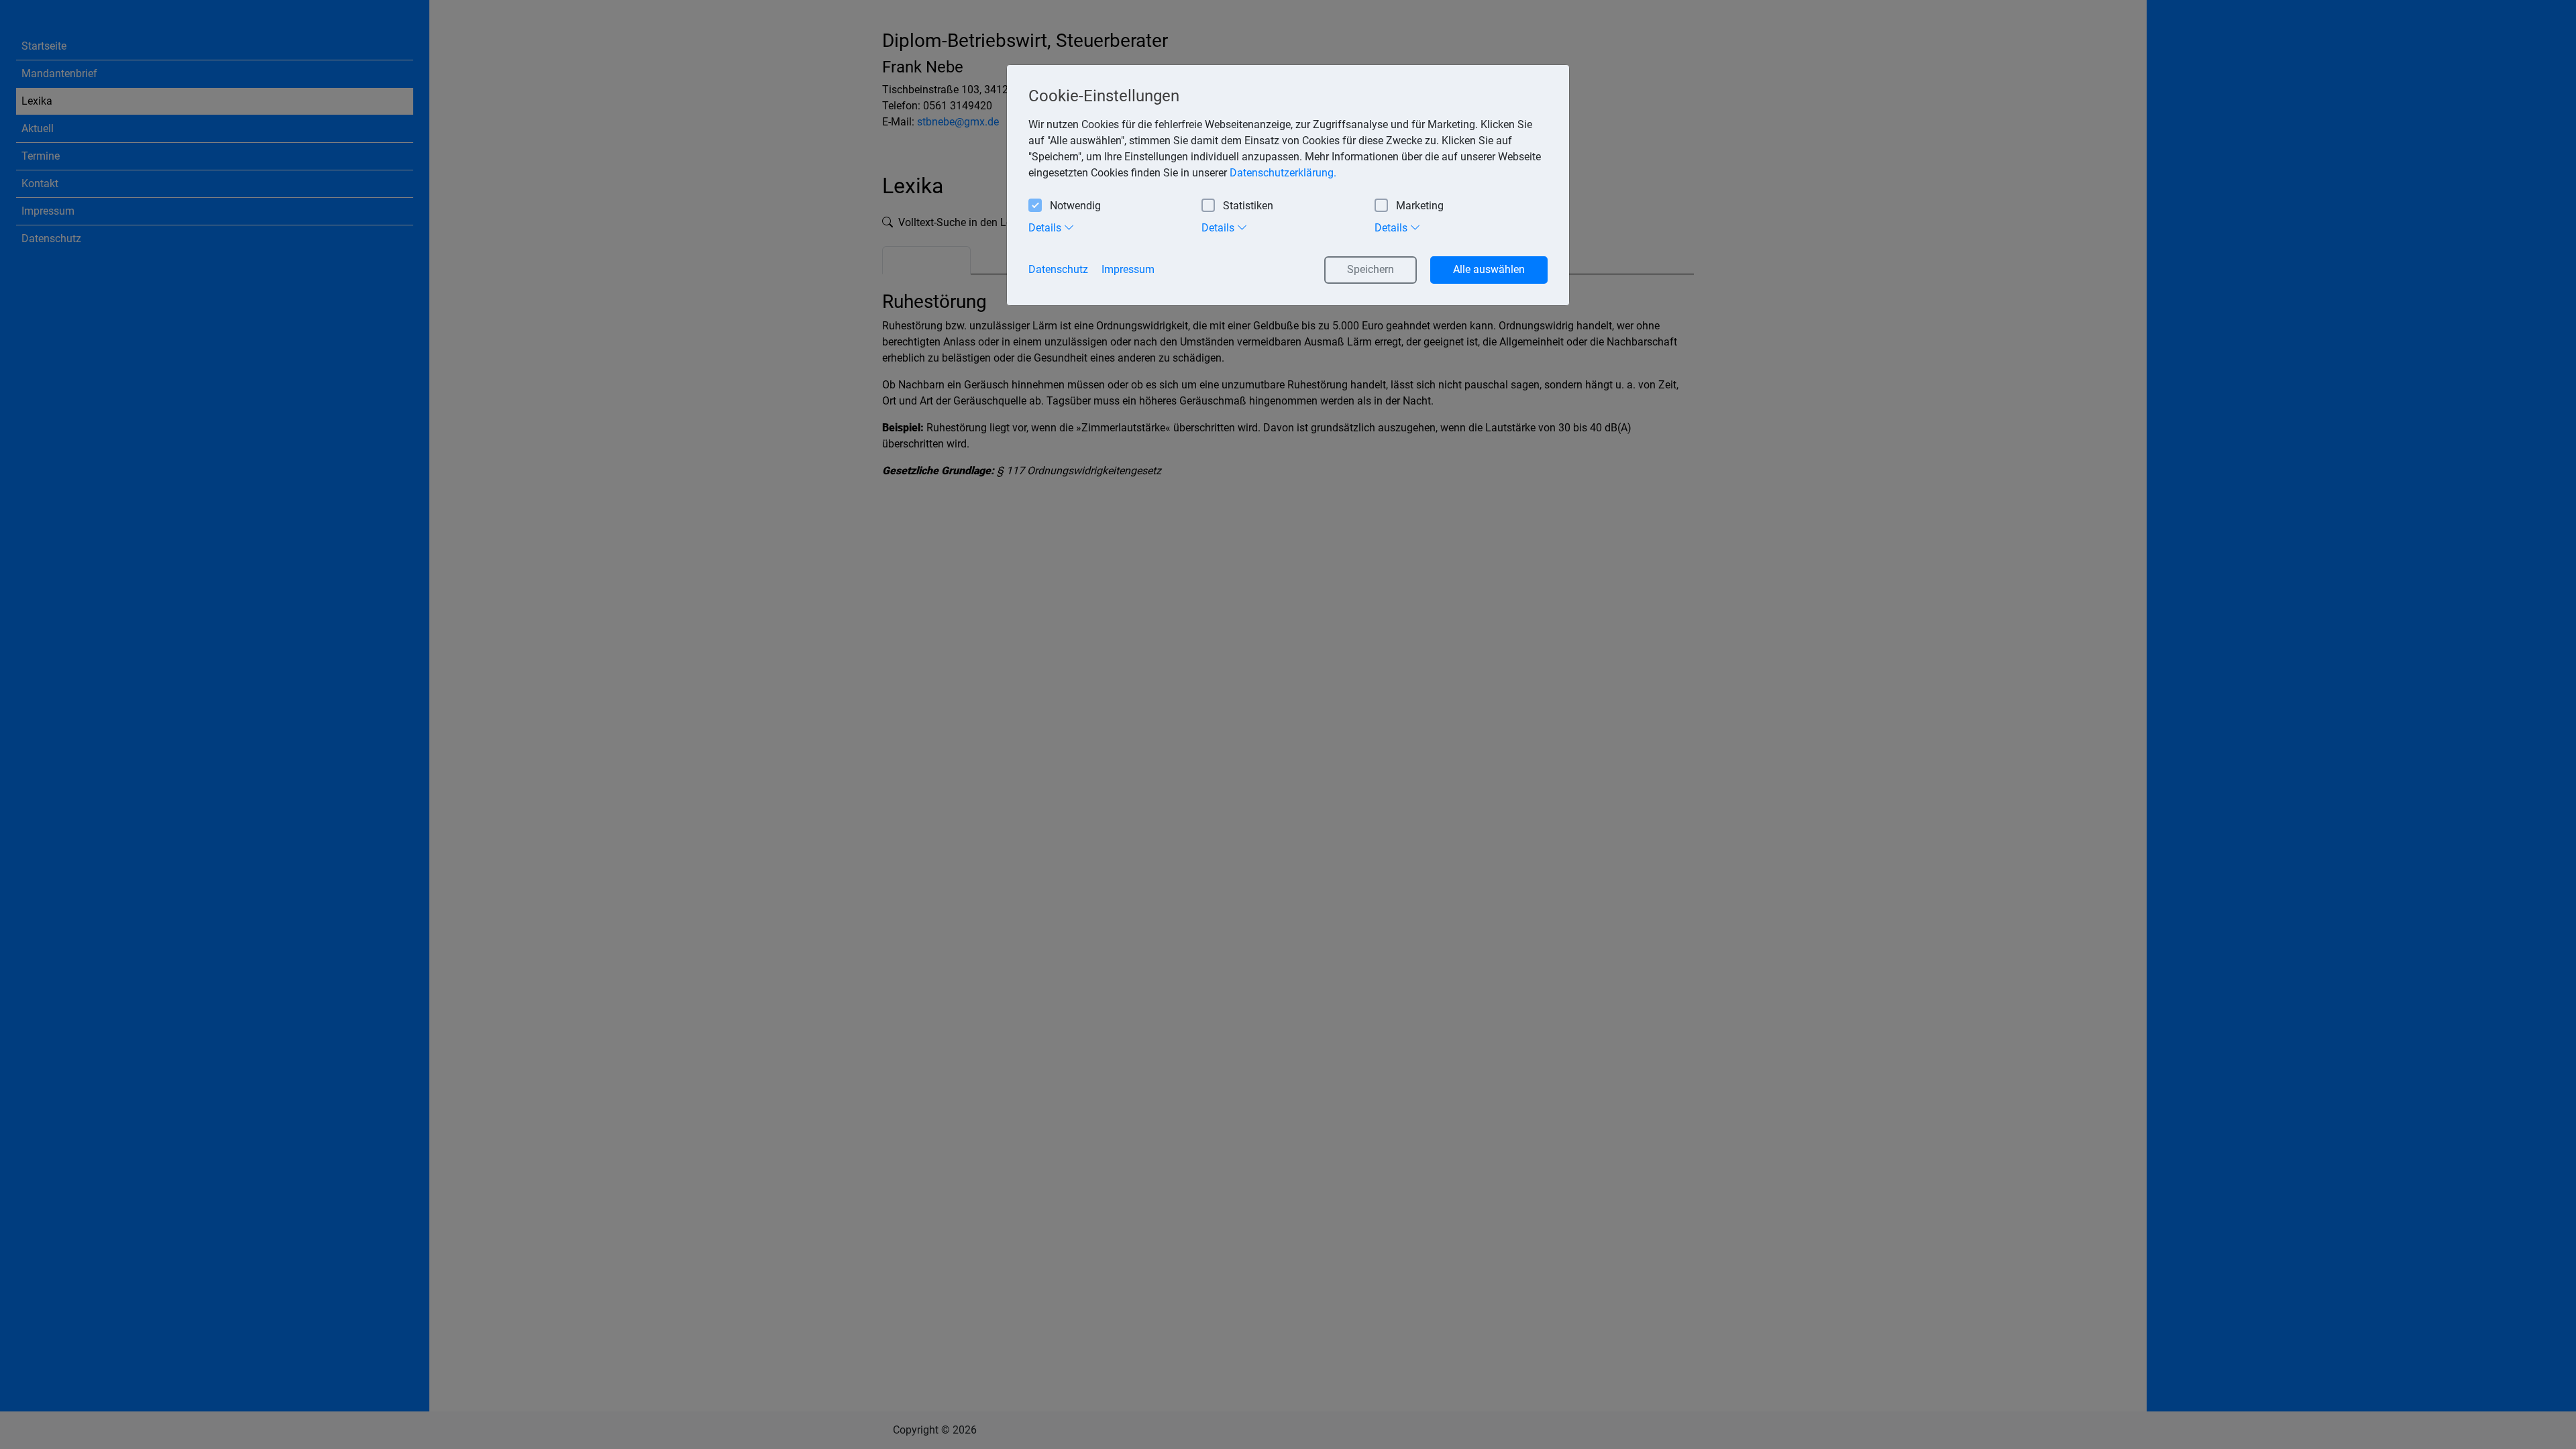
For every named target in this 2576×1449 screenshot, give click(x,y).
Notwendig (1075, 206)
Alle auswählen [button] (1489, 269)
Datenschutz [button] (1058, 269)
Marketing (1420, 206)
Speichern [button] (1371, 269)
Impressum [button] (1128, 269)
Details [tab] (1046, 228)
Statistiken (1248, 206)
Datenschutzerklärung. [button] (1283, 173)
